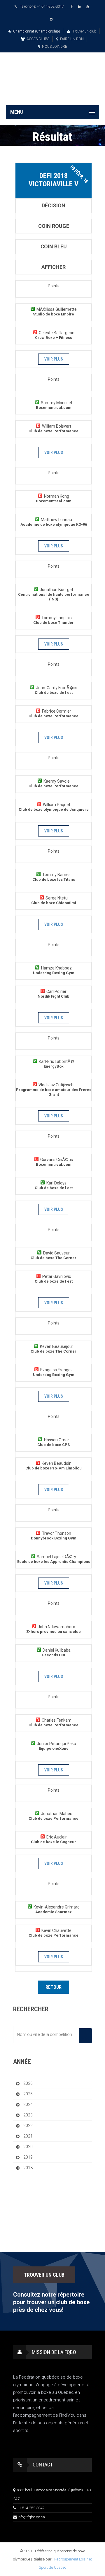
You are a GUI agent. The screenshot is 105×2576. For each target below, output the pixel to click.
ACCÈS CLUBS (38, 39)
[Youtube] (88, 7)
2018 (28, 2168)
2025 (28, 2094)
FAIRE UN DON (72, 39)
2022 (28, 2126)
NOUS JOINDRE (55, 47)
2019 (28, 2157)
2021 (28, 2136)
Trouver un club (84, 31)
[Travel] (52, 69)
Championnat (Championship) (37, 31)
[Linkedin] (80, 7)
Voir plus (54, 359)
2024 (28, 2104)
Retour (54, 1987)
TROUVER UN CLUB (44, 2275)
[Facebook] (73, 7)
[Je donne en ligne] (52, 90)
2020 (28, 2147)
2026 (28, 2083)
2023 (28, 2115)
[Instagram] (52, 20)
